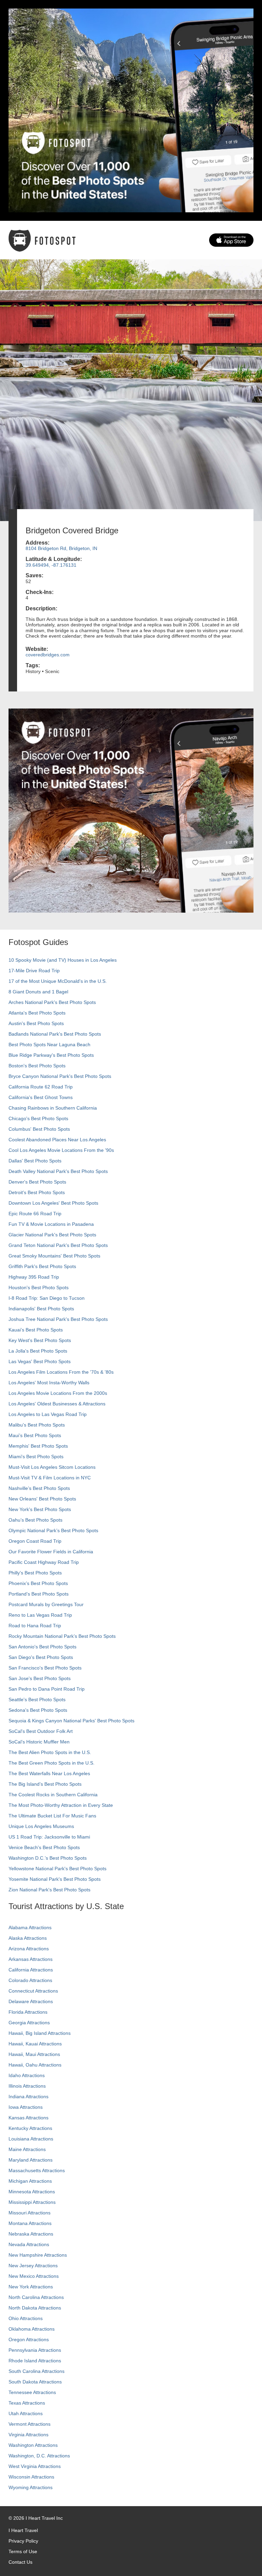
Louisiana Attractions (31, 2139)
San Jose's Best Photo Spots (40, 1678)
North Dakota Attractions (35, 2308)
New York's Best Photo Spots (40, 1509)
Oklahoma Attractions (32, 2329)
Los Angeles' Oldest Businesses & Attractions (57, 1404)
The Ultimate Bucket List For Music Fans (52, 1816)
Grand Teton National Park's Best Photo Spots (58, 1245)
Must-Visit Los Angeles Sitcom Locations (52, 1467)
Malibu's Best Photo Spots (37, 1425)
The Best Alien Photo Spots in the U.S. (50, 1752)
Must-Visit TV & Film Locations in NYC (50, 1478)
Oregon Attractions (29, 2339)
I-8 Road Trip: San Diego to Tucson (47, 1298)
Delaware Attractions (31, 2001)
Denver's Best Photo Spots (37, 1182)
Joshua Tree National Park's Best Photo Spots (58, 1319)
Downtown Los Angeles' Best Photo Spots (53, 1203)
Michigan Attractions (30, 2181)
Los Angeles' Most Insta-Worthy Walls (49, 1383)
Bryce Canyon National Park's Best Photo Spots (60, 1076)
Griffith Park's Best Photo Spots (42, 1266)
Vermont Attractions (30, 2424)
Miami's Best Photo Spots (36, 1457)
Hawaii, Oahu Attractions (35, 2065)
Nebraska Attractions (31, 2234)
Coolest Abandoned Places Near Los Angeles (57, 1140)
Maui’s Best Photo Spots (35, 1435)
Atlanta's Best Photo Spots (37, 1013)
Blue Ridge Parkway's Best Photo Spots (51, 1055)
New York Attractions (31, 2287)
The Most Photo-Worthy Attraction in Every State (61, 1805)
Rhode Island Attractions (35, 2361)
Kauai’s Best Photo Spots (36, 1330)
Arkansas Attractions (31, 1959)
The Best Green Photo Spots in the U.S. (52, 1763)
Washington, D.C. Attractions (39, 2456)
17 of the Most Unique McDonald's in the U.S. (58, 981)
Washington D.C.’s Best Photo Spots (48, 1858)
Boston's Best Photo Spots (37, 1066)
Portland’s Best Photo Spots (39, 1594)
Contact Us (20, 2562)
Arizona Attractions (29, 1949)
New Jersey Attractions (33, 2266)
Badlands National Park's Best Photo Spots (55, 1034)
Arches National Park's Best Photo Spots (52, 1002)
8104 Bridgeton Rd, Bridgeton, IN (61, 548)
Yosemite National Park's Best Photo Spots (55, 1879)
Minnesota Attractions (32, 2192)
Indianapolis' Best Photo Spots (41, 1309)
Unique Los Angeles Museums (41, 1826)
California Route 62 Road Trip (41, 1087)
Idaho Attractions (27, 2075)
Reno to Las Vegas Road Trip (40, 1615)
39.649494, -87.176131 (51, 565)
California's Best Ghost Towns (41, 1097)
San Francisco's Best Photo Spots (45, 1668)
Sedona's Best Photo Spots (38, 1710)
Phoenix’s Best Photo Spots (38, 1583)
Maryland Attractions (31, 2160)
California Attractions (31, 1970)
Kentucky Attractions (30, 2128)
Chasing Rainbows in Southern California (53, 1108)
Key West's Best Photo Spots (40, 1340)
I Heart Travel (23, 2530)
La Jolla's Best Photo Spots (38, 1351)
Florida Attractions (28, 2012)
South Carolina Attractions (37, 2371)
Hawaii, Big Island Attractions (40, 2033)
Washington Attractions (33, 2445)
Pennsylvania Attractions (35, 2350)
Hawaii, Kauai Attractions (35, 2044)
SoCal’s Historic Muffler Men (39, 1742)
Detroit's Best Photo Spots (37, 1192)
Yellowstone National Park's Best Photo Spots (57, 1869)
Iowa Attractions (26, 2107)
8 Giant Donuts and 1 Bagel (38, 992)
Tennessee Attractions (32, 2392)
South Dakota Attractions (35, 2382)
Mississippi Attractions (32, 2202)
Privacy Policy (23, 2541)
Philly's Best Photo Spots (35, 1573)
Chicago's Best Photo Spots (38, 1118)
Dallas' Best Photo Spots (35, 1161)
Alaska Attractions (28, 1938)
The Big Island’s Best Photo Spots (45, 1784)
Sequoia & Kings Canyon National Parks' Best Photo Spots (71, 1721)
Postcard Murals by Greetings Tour (46, 1604)
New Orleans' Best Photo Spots (42, 1499)
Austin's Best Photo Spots (36, 1023)
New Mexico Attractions (34, 2276)
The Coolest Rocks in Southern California (53, 1795)
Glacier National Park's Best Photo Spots (52, 1235)
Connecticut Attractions (33, 1991)
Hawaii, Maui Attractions (34, 2054)
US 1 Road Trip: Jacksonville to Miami (49, 1837)
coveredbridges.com (48, 655)
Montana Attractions (30, 2223)
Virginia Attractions (28, 2435)
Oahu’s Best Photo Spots (35, 1520)
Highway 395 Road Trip (34, 1277)
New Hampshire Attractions (38, 2255)
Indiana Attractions (28, 2097)
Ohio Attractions (26, 2318)
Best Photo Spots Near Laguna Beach (49, 1045)
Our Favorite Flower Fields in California (51, 1552)
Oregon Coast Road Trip (35, 1541)
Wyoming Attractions (31, 2487)
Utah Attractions (26, 2413)
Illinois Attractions (27, 2086)
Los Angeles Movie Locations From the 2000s (58, 1393)
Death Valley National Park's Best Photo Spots (58, 1171)
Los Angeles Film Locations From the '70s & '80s (61, 1372)
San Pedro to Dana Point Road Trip (47, 1689)
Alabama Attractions (30, 1927)
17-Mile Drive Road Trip (34, 971)
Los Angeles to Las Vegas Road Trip (48, 1414)
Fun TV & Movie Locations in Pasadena (51, 1224)
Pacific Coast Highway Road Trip (44, 1562)
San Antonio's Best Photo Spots (42, 1647)
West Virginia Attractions (35, 2466)
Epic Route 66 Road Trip (35, 1214)
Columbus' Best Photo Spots (39, 1129)
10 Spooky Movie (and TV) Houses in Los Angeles (63, 960)
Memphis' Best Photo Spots (38, 1446)
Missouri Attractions (30, 2213)
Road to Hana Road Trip (35, 1626)
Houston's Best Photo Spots (39, 1287)
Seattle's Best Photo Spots (37, 1699)
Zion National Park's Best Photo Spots (49, 1890)
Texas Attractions (27, 2403)
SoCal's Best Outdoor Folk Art (41, 1731)
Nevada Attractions (29, 2244)
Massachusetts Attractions (37, 2170)
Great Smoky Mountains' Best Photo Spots (54, 1256)
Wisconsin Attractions (31, 2477)
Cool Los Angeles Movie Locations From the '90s (61, 1150)
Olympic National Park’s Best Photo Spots (53, 1530)
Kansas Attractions (28, 2118)
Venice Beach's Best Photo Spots (44, 1847)
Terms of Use (23, 2551)
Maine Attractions (27, 2149)
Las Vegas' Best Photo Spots (40, 1361)
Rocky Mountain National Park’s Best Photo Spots (62, 1636)
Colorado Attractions (30, 1980)
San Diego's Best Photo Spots (41, 1657)
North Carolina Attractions (36, 2297)
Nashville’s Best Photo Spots (39, 1488)
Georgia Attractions (29, 2023)
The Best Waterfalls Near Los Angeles (49, 1773)
